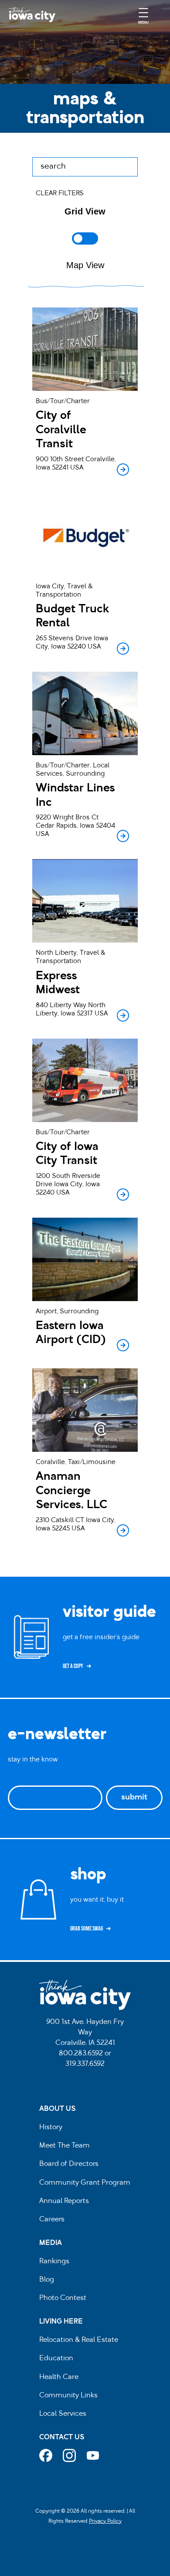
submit (134, 1798)
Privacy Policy (105, 2521)
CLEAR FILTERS (60, 194)
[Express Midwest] (85, 942)
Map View (85, 265)
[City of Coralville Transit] (85, 393)
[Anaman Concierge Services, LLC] (85, 1454)
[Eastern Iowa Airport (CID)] (85, 1286)
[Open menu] (143, 15)
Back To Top (159, 916)
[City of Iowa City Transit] (85, 1121)
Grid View (85, 211)
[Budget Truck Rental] (85, 575)
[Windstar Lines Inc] (85, 758)
